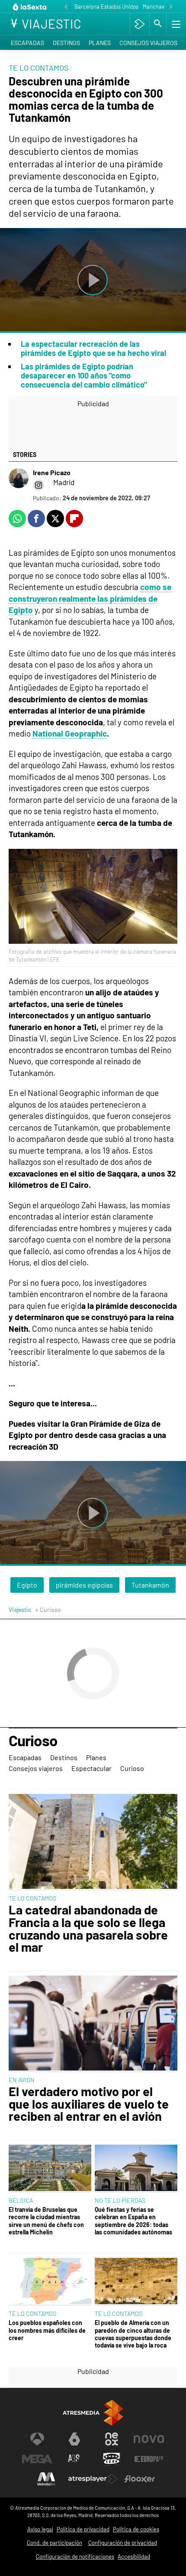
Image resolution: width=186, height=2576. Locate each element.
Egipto (27, 1585)
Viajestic (20, 1609)
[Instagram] (38, 485)
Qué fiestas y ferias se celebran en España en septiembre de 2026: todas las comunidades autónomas (133, 2221)
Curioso (33, 1741)
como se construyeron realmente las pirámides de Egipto (90, 598)
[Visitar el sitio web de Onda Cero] (112, 2459)
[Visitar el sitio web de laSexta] (74, 2439)
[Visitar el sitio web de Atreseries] (74, 2459)
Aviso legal (40, 2529)
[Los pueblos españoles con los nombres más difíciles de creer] (50, 2282)
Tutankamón (150, 1585)
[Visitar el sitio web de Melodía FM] (46, 2479)
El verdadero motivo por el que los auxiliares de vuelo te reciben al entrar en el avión (89, 2104)
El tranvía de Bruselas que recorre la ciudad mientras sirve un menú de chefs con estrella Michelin (46, 2221)
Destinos (66, 43)
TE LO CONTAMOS (32, 1898)
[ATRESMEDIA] (93, 2413)
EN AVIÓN (22, 2080)
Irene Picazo (52, 472)
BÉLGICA (21, 2200)
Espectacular (91, 1768)
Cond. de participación (55, 2543)
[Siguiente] (171, 7)
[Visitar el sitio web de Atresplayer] (93, 2479)
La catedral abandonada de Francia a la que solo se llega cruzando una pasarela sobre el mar (88, 1929)
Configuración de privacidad (123, 2543)
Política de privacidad (83, 2529)
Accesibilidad (134, 2556)
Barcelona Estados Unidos (106, 7)
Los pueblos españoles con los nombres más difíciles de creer (47, 2330)
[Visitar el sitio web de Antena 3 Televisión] (37, 2439)
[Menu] (175, 24)
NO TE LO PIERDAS (120, 2200)
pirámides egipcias (84, 1585)
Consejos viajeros (148, 43)
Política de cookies (136, 2529)
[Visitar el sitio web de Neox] (112, 2439)
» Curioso (48, 1609)
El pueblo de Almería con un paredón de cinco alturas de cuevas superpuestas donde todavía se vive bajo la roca (133, 2334)
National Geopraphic (70, 733)
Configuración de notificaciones (75, 2556)
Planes (100, 43)
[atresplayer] (139, 24)
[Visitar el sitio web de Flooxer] (140, 2479)
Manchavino (157, 7)
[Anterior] (66, 7)
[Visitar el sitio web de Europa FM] (149, 2459)
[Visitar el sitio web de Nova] (149, 2439)
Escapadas (27, 43)
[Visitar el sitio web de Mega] (37, 2459)
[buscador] (158, 24)
